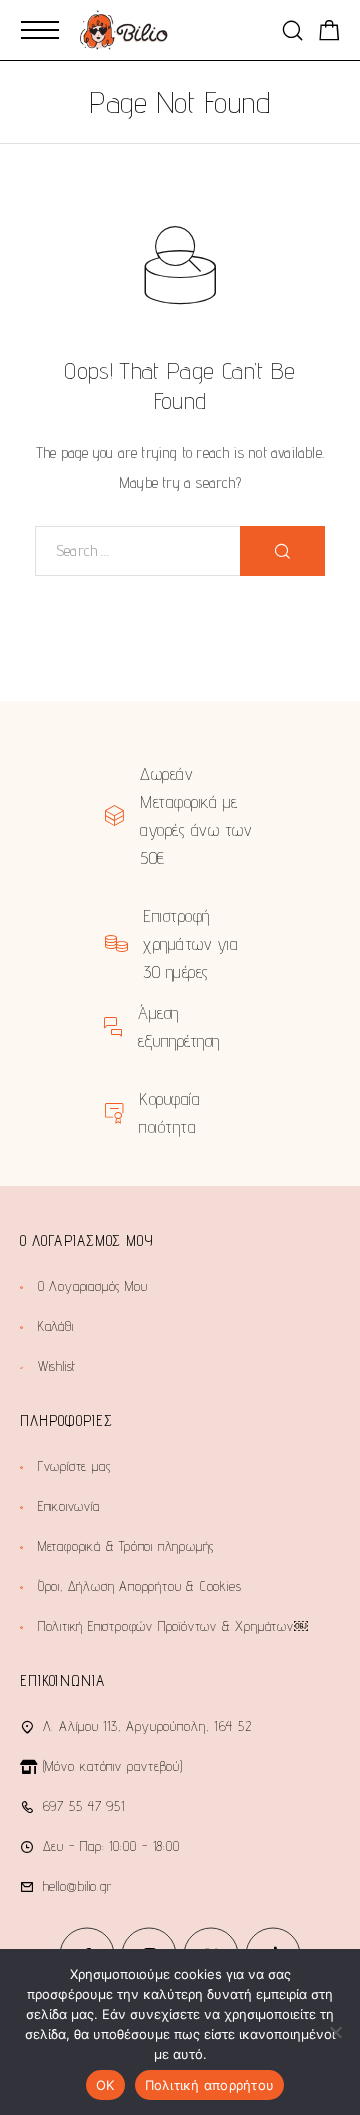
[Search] (292, 30)
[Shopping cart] (329, 33)
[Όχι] (335, 2032)
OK (105, 2085)
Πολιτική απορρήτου (210, 2085)
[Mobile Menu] (40, 30)
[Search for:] (138, 551)
